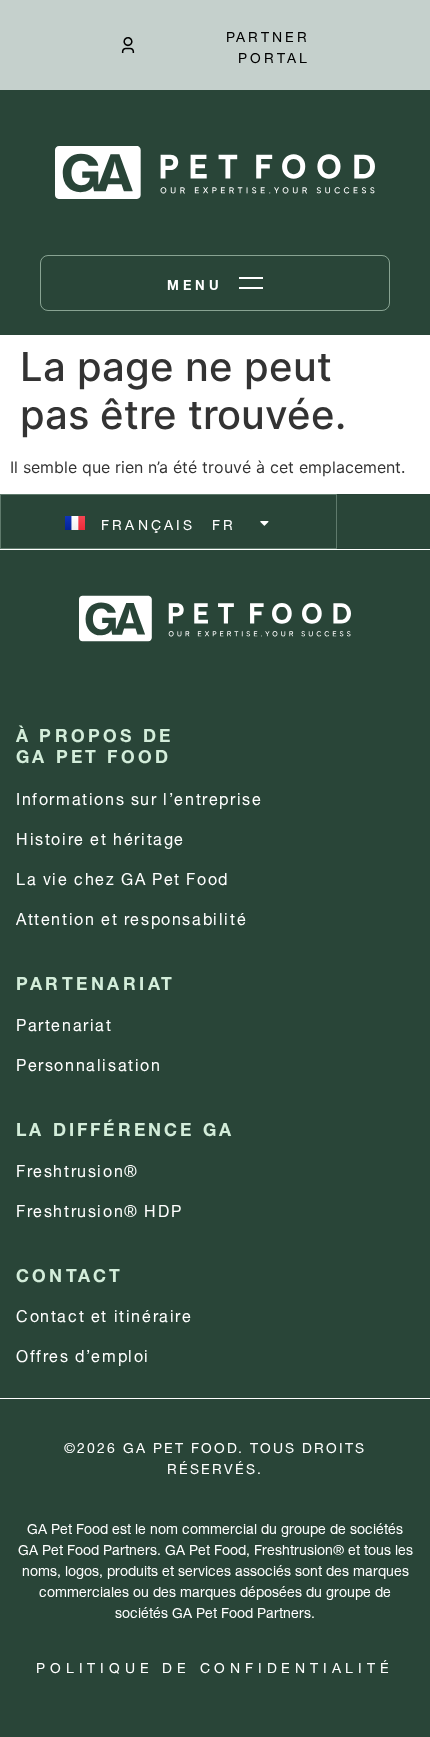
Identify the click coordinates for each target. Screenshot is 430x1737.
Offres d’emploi (83, 1353)
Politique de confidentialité (214, 1665)
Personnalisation (89, 1062)
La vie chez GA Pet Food (122, 876)
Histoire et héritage (100, 836)
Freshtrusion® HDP (99, 1208)
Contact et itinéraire (104, 1313)
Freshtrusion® (77, 1168)
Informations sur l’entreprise (139, 796)
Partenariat (64, 1022)
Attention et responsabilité (131, 916)
